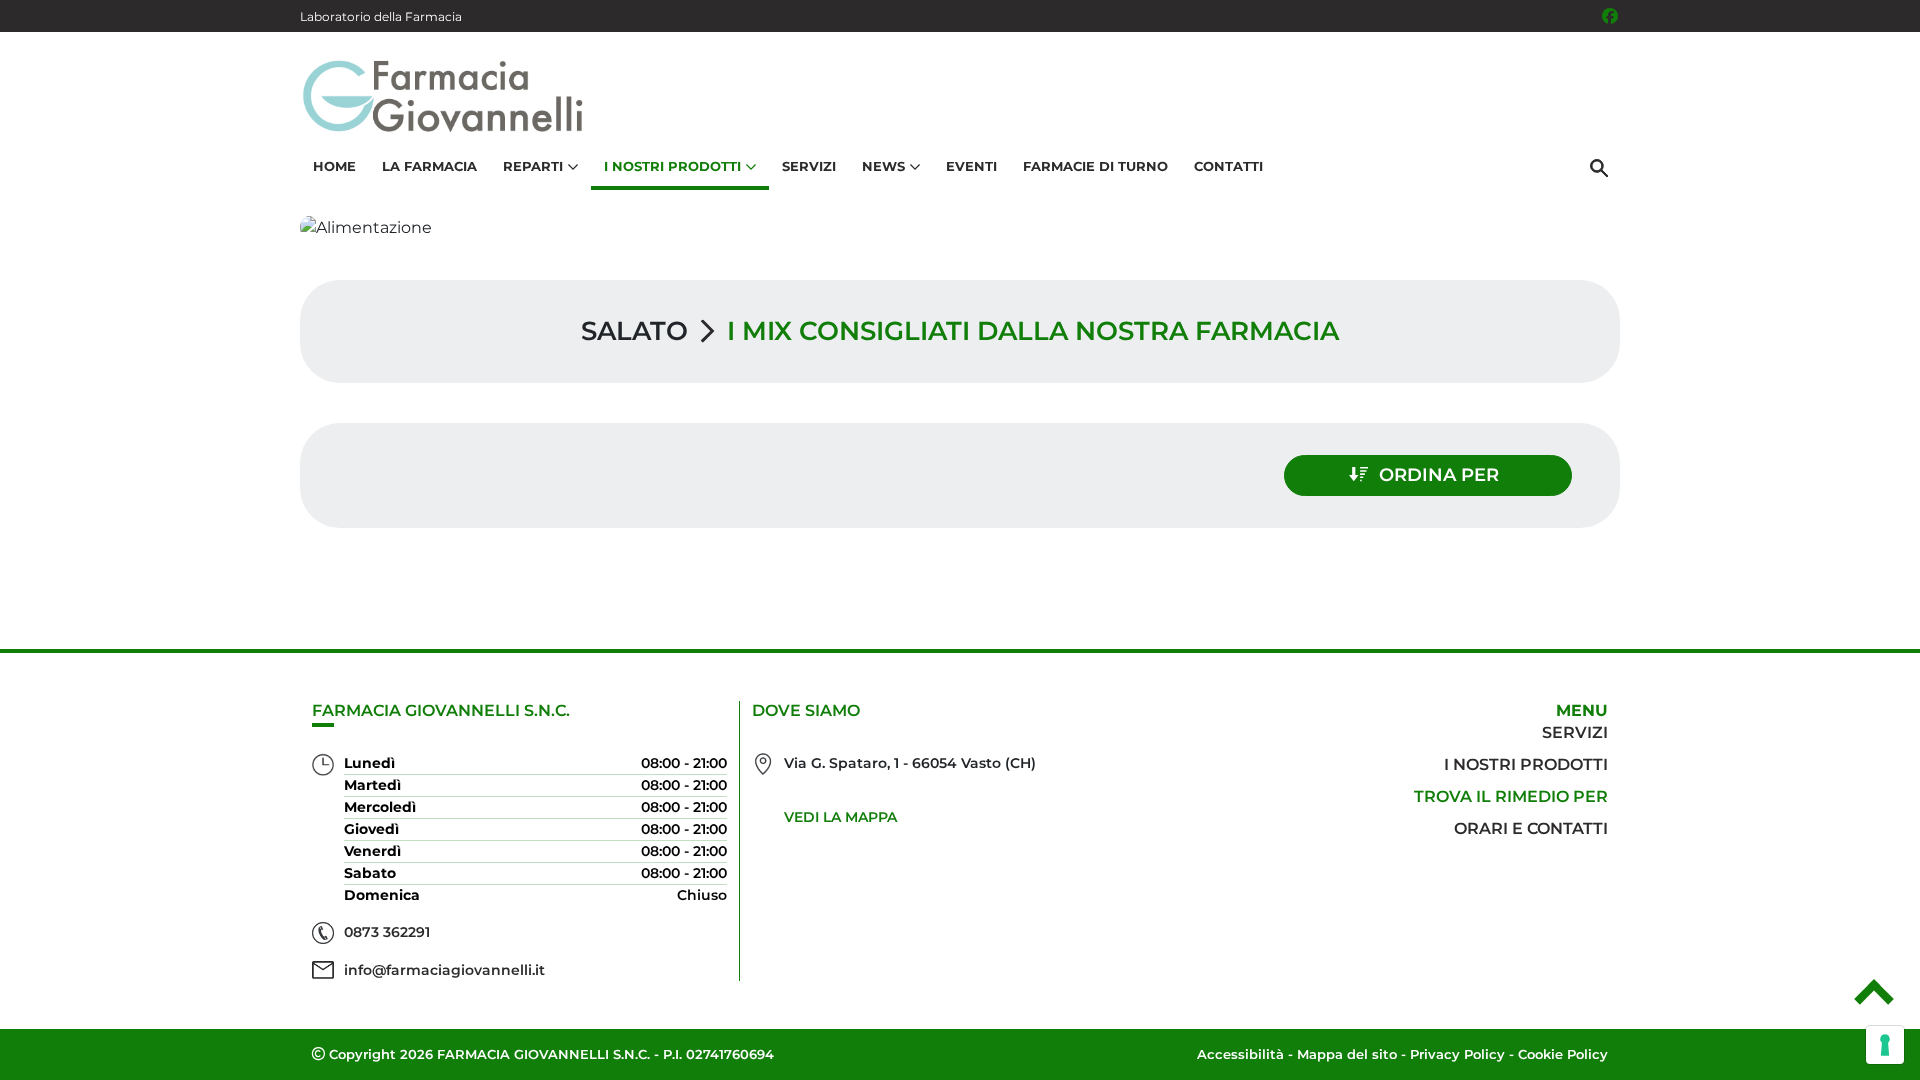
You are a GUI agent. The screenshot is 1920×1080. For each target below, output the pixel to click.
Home (334, 166)
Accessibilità (1240, 1054)
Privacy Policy (1457, 1054)
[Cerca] (1599, 167)
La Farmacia (429, 166)
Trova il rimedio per (1511, 796)
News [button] (883, 166)
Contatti (1228, 166)
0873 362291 (387, 932)
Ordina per (1439, 475)
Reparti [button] (533, 166)
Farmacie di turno (1095, 166)
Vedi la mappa (840, 817)
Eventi (971, 166)
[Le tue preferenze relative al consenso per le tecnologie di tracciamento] (1885, 1045)
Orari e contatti (1531, 828)
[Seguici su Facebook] (1610, 16)
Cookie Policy (1563, 1054)
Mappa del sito (1347, 1054)
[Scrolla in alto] (1874, 999)
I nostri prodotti (1526, 764)
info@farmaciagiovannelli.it (444, 970)
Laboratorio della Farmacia (381, 16)
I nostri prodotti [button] (672, 166)
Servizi (809, 166)
